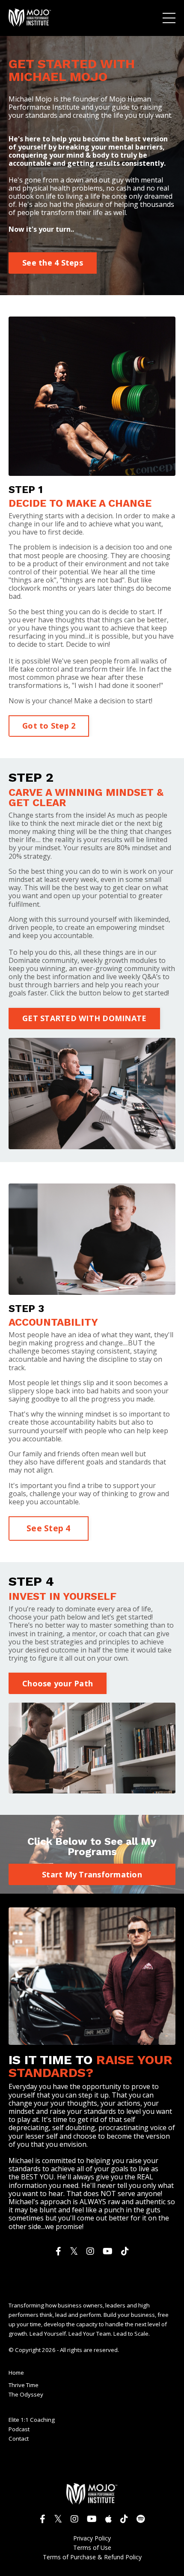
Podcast (19, 2429)
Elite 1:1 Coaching (32, 2420)
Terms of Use (92, 2548)
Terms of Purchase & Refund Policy (92, 2557)
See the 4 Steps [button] (53, 263)
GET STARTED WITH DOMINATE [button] (84, 1018)
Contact (19, 2439)
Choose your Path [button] (58, 1683)
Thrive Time (24, 2385)
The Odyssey (26, 2395)
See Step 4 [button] (49, 1528)
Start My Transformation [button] (92, 1874)
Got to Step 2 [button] (49, 726)
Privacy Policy (92, 2539)
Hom (15, 2373)
